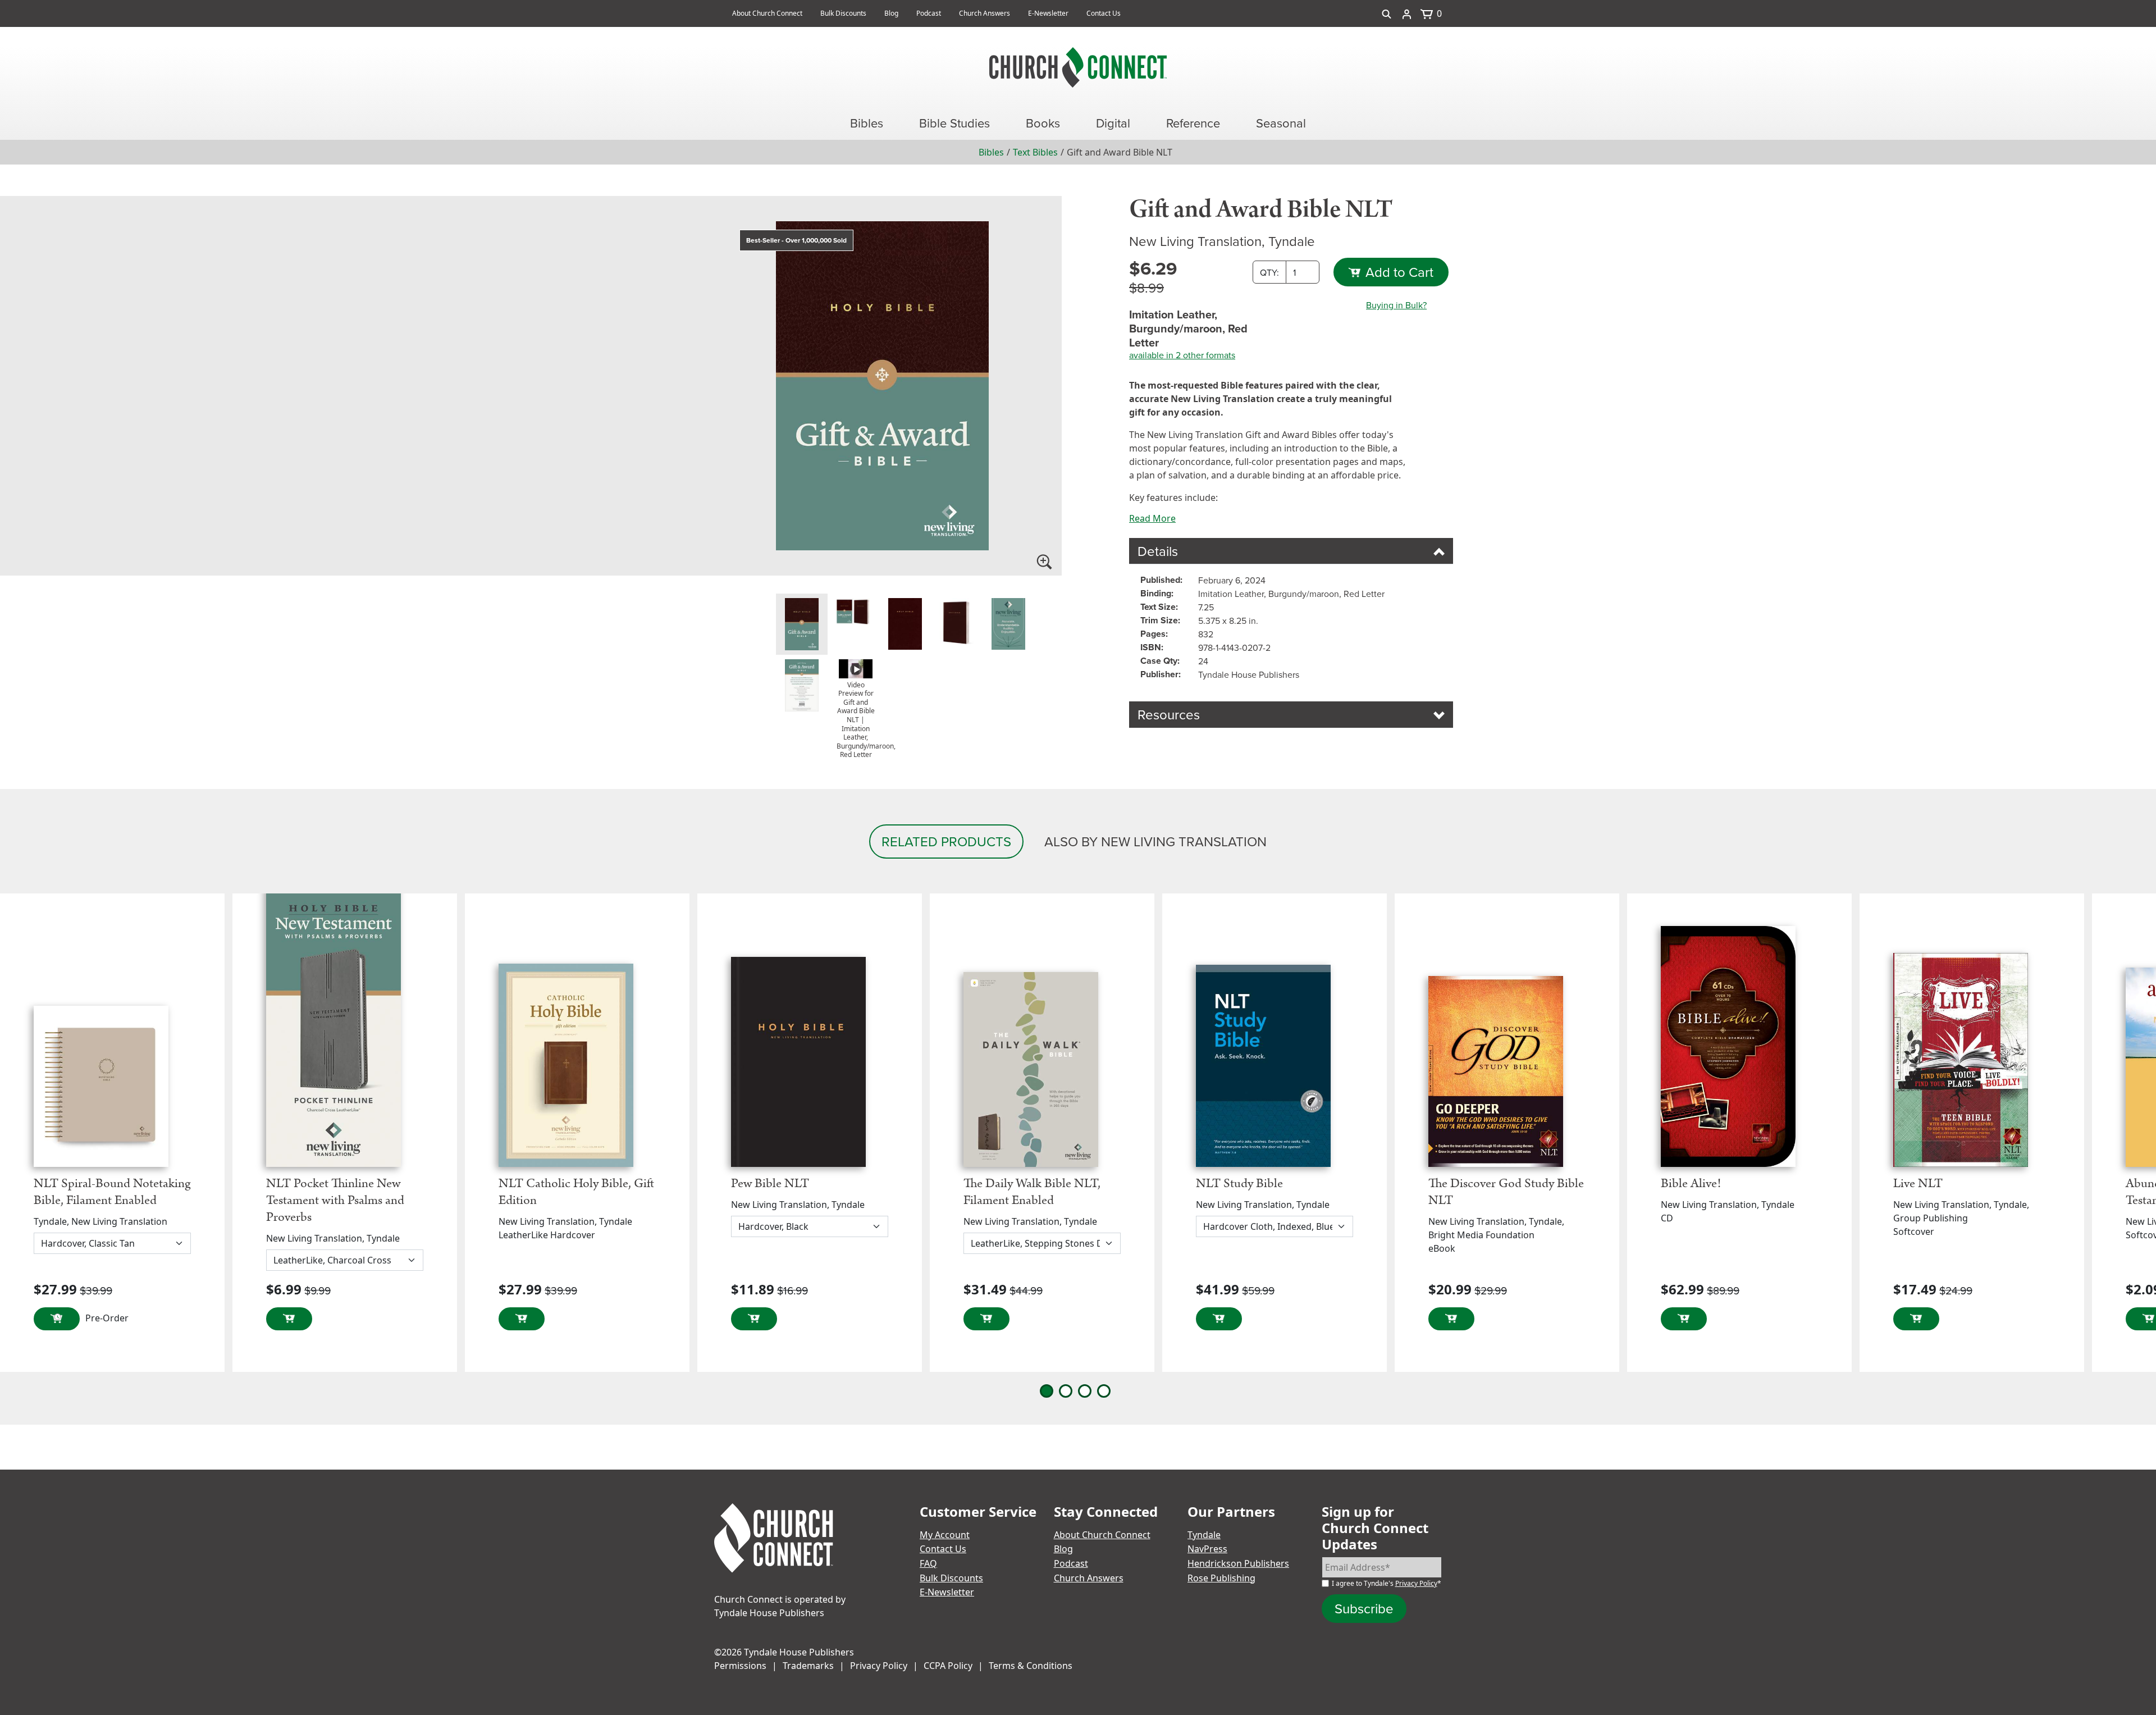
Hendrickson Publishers (1238, 1563)
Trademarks (808, 1666)
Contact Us (1104, 13)
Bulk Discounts (843, 13)
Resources (1169, 714)
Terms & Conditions (1031, 1666)
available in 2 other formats (1182, 355)
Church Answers (985, 13)
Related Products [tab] (946, 841)
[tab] (802, 624)
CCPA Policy (948, 1666)
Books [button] (1043, 123)
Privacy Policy (1416, 1583)
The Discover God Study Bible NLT (1506, 1192)
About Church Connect (767, 13)
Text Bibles (1035, 152)
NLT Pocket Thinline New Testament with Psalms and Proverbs (335, 1200)
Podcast (929, 13)
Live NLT (1918, 1183)
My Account (945, 1535)
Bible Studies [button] (954, 123)
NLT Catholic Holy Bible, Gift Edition (576, 1192)
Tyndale (1204, 1535)
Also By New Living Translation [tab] (1155, 841)
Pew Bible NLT (770, 1183)
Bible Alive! (1691, 1183)
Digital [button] (1113, 123)
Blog (891, 13)
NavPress (1207, 1549)
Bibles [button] (867, 123)
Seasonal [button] (1281, 123)
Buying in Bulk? (1396, 305)
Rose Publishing (1221, 1578)
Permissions (740, 1666)
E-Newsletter (1048, 13)
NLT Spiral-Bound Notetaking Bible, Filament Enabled (112, 1192)
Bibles (991, 152)
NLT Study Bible (1239, 1183)
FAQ (928, 1563)
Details (1158, 551)
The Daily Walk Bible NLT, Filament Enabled (1032, 1192)
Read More (1152, 518)
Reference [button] (1193, 123)
